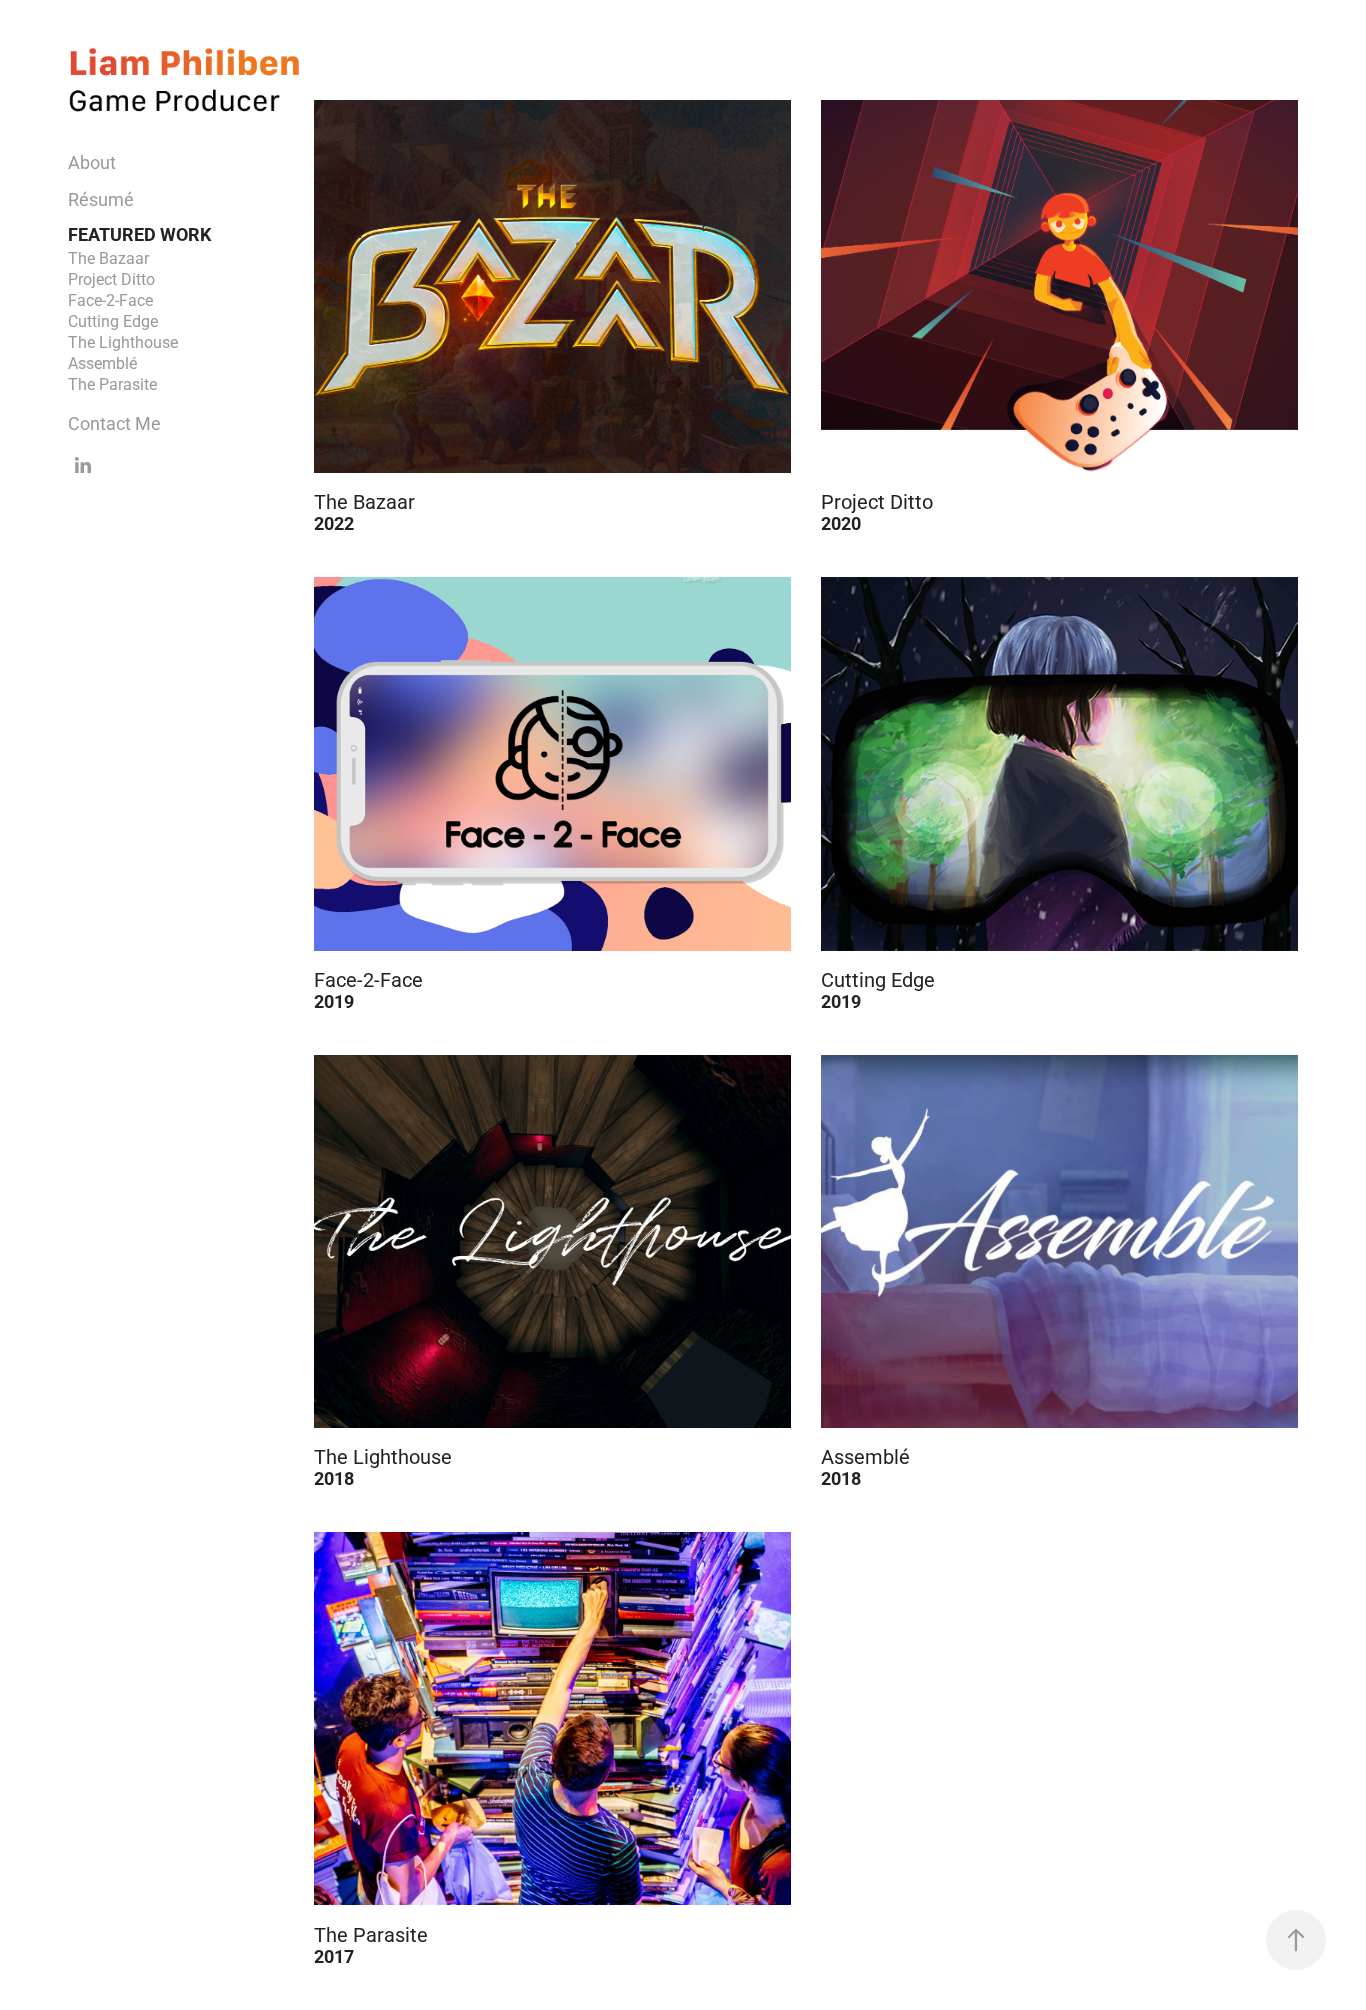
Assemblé (102, 362)
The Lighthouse (123, 341)
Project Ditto (111, 278)
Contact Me (114, 423)
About (92, 162)
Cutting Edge (113, 320)
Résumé (101, 199)
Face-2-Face (110, 299)
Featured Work (139, 234)
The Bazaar (108, 257)
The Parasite (112, 383)
